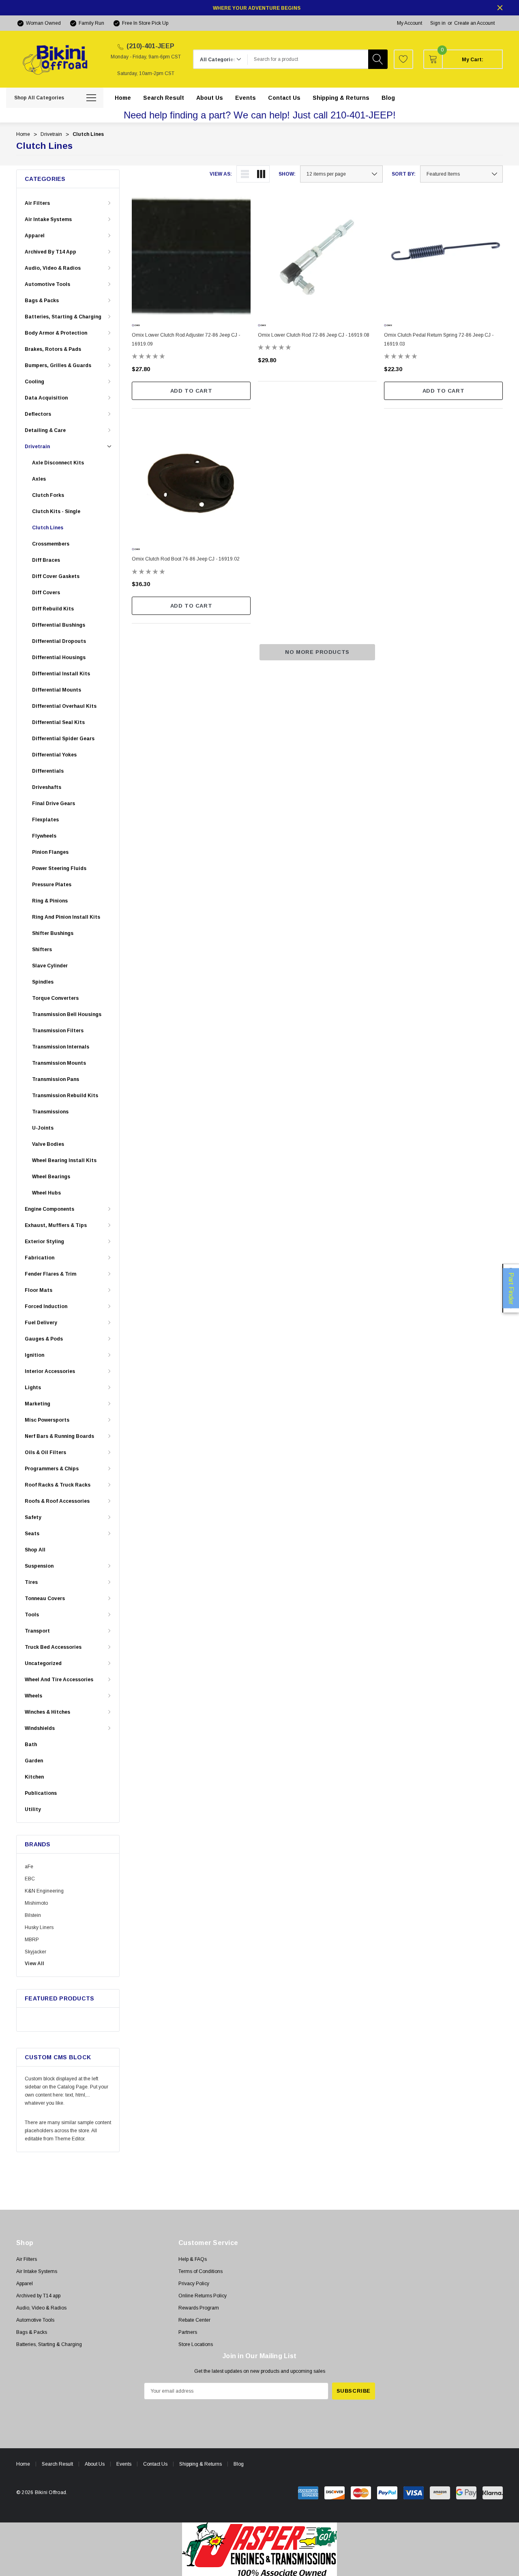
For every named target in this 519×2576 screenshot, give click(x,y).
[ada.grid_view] (261, 174)
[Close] (500, 8)
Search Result (57, 2464)
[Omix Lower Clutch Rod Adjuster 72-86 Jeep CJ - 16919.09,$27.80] (191, 256)
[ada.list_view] (245, 174)
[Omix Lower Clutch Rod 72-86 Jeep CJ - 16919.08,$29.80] (317, 256)
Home (23, 2464)
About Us (95, 2464)
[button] (260, 2549)
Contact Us (155, 2464)
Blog (239, 2464)
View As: (221, 174)
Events (124, 2464)
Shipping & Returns (201, 2464)
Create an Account (474, 23)
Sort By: (404, 174)
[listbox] (461, 174)
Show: (287, 174)
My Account (410, 23)
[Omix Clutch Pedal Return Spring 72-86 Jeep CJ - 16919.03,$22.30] (443, 256)
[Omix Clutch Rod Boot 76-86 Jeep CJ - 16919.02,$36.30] (191, 480)
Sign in (438, 23)
